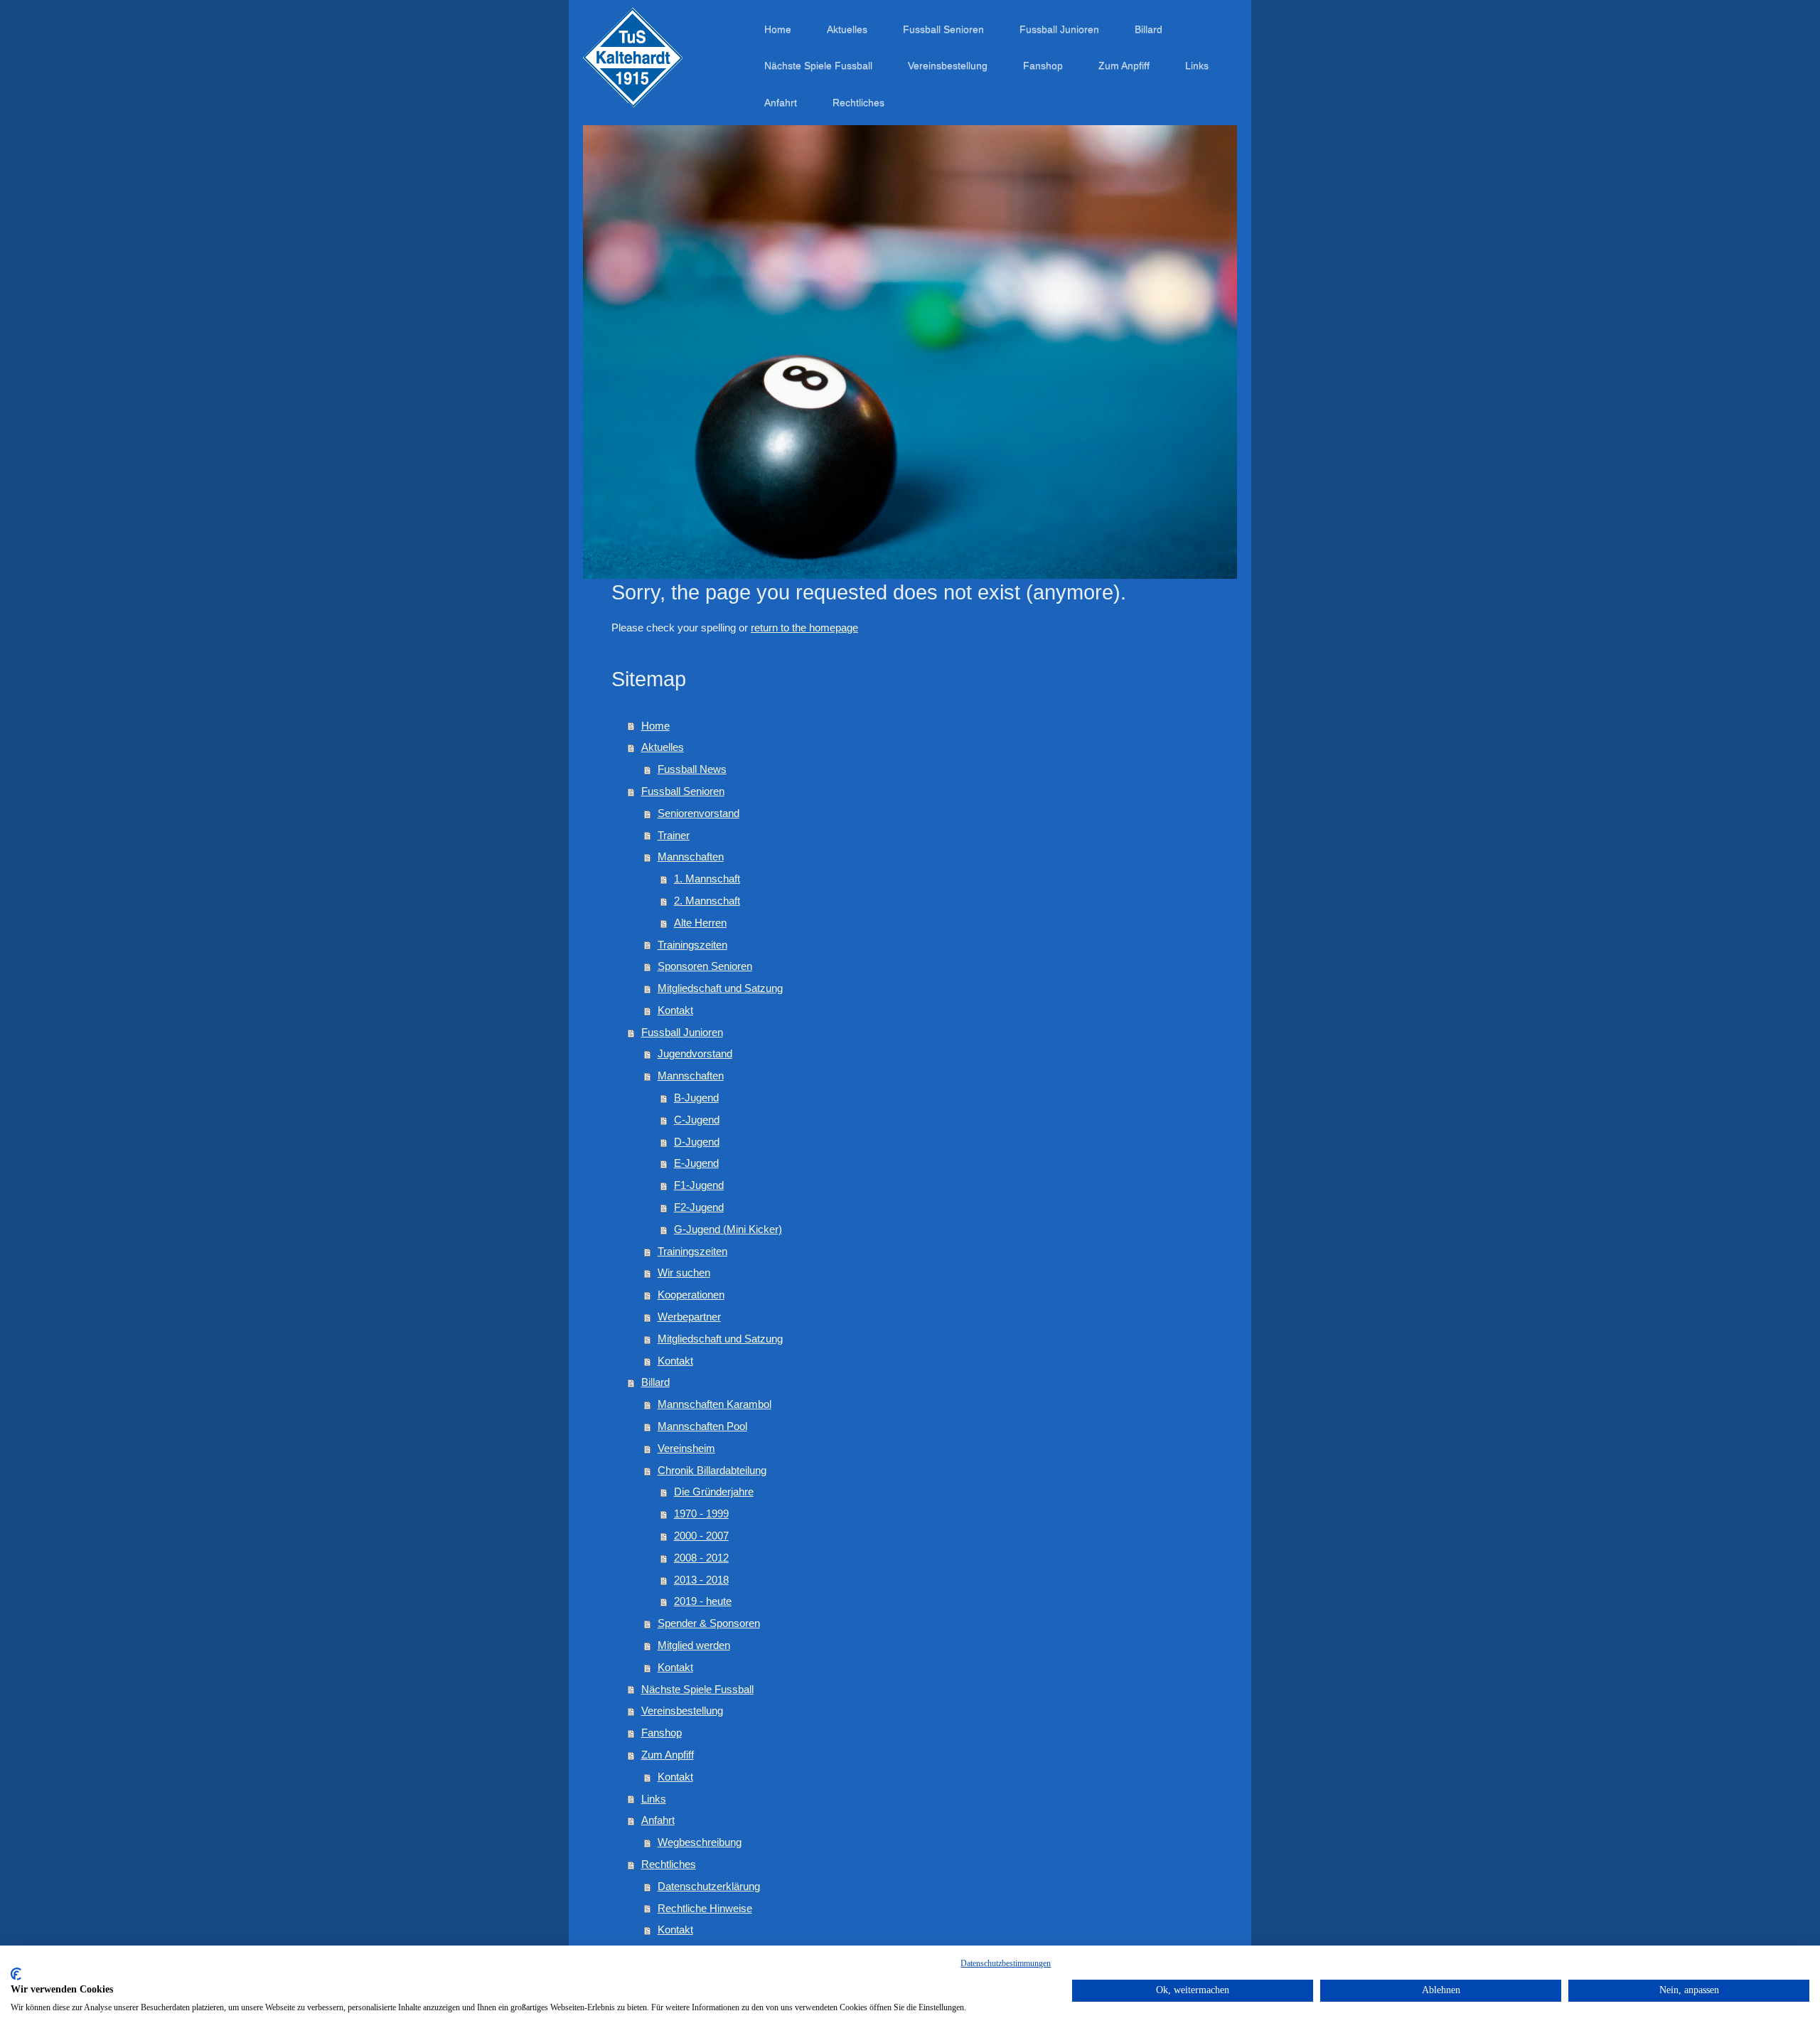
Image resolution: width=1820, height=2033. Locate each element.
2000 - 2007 (701, 1536)
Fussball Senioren (683, 791)
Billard (655, 1382)
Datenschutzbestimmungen (1006, 1963)
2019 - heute (703, 1601)
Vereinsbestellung (682, 1711)
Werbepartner (689, 1317)
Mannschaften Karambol (714, 1404)
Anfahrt (658, 1820)
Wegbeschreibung (700, 1842)
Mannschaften (691, 857)
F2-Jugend (699, 1207)
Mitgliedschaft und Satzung (720, 988)
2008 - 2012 (701, 1558)
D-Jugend (697, 1142)
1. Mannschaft (707, 879)
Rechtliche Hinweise (705, 1908)
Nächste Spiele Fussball (697, 1689)
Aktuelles (663, 747)
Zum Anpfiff (668, 1755)
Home (655, 726)
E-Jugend (696, 1163)
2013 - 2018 (701, 1580)
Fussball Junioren (682, 1032)
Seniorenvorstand (698, 813)
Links (654, 1799)
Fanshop (662, 1733)
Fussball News (692, 769)
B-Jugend (696, 1098)
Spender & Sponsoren (709, 1623)
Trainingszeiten (692, 945)
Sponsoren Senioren (705, 966)
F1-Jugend (699, 1185)
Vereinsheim (686, 1448)
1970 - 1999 (701, 1514)
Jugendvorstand (695, 1053)
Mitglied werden (694, 1645)
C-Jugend (697, 1120)
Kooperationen (691, 1295)
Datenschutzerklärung (709, 1886)
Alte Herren (700, 923)
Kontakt (675, 1010)
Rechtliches (669, 1864)
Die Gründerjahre (714, 1492)
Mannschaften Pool (702, 1426)
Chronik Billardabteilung (712, 1470)
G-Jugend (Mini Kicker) (728, 1229)
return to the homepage (804, 628)
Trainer (674, 835)
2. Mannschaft (707, 901)
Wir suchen (684, 1272)
